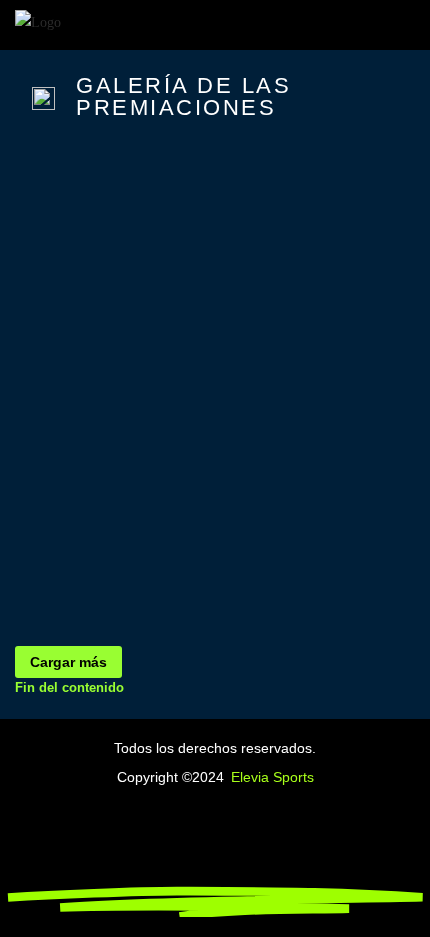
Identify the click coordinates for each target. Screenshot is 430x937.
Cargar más (68, 662)
